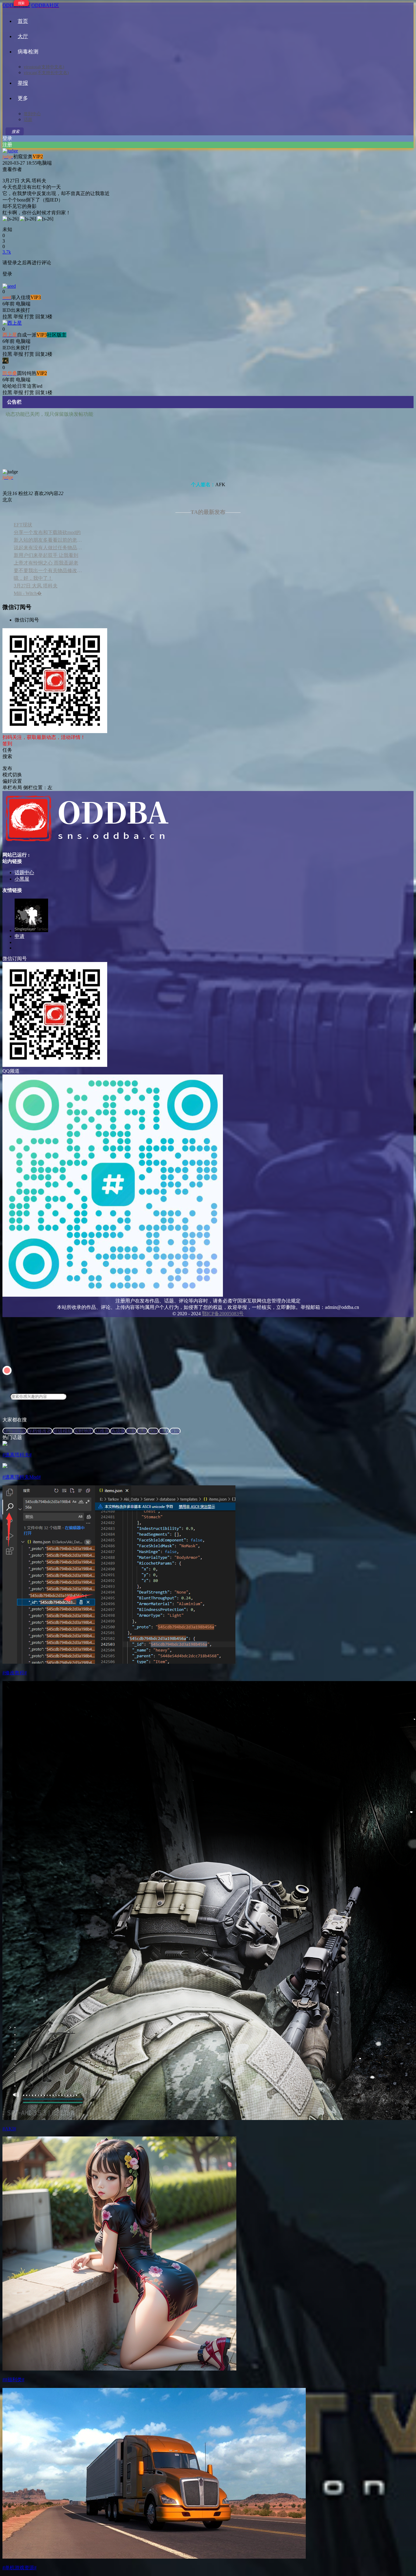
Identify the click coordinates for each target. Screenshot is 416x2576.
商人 (164, 1431)
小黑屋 (22, 879)
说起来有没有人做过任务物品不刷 (49, 548)
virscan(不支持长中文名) (46, 73)
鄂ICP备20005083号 (223, 1314)
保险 (175, 1431)
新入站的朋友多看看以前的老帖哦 (49, 540)
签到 (7, 744)
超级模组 (63, 1431)
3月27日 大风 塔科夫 (36, 586)
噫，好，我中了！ (33, 578)
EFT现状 (23, 525)
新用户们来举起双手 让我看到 (46, 555)
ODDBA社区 (45, 5)
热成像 (118, 1431)
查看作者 (12, 169)
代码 (153, 1431)
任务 (142, 1431)
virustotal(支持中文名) (44, 67)
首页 (23, 21)
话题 (28, 120)
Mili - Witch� (28, 593)
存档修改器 (40, 1431)
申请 (19, 936)
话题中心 (24, 873)
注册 (7, 145)
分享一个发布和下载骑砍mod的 (47, 532)
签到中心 (32, 114)
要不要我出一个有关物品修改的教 (49, 570)
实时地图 (83, 1431)
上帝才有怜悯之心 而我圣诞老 (46, 563)
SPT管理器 (15, 1431)
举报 (23, 83)
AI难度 (102, 1431)
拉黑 (7, 317)
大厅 (23, 36)
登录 (7, 138)
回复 (40, 317)
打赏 (29, 317)
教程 (131, 1431)
